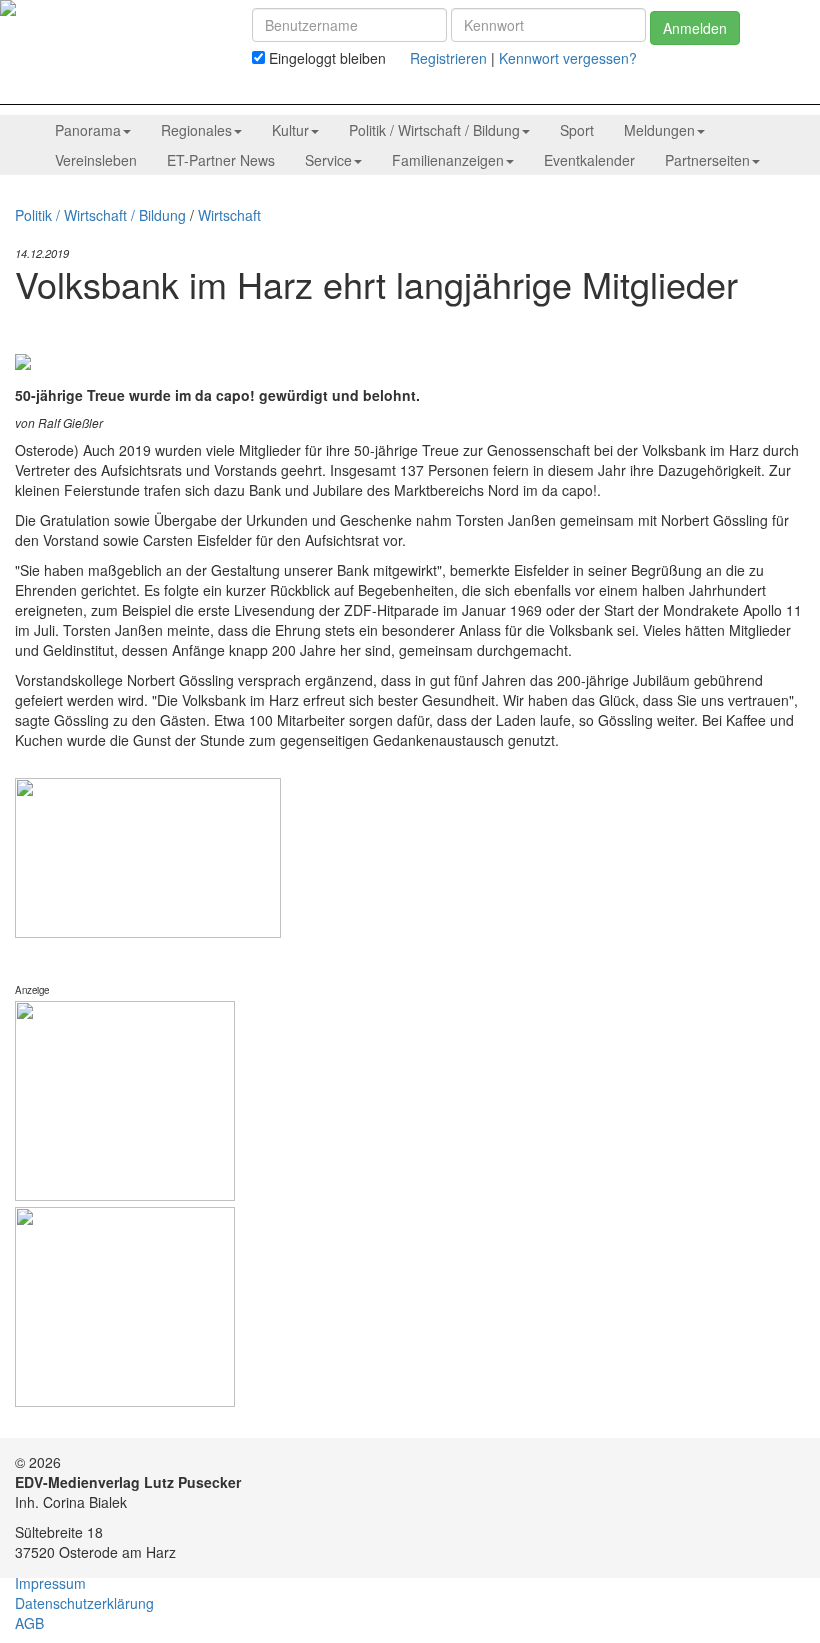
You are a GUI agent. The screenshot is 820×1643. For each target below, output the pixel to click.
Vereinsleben (96, 160)
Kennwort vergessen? (568, 58)
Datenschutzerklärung (84, 1603)
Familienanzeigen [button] (448, 160)
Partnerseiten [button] (707, 160)
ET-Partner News (221, 160)
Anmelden (695, 28)
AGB (29, 1623)
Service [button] (328, 160)
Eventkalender (589, 160)
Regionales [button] (196, 130)
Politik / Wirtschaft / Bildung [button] (434, 130)
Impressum (50, 1583)
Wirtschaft (229, 215)
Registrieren (448, 58)
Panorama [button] (88, 130)
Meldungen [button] (659, 130)
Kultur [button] (290, 130)
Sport (577, 130)
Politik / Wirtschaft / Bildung (100, 215)
